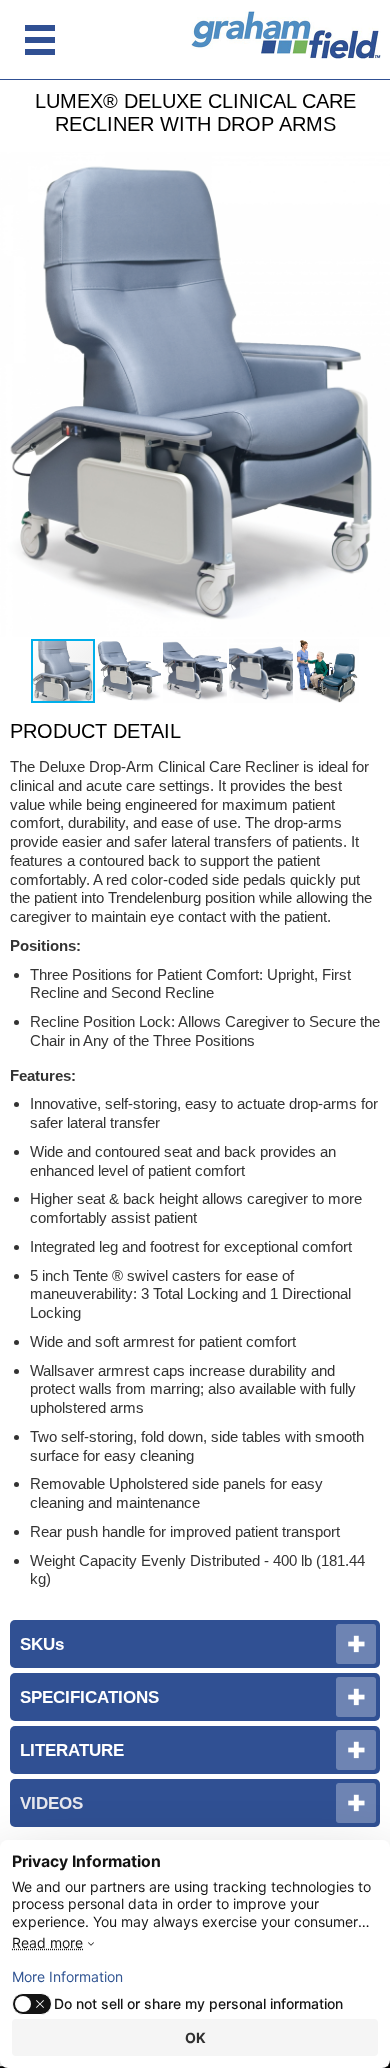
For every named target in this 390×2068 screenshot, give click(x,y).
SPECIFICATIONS (89, 1697)
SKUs (42, 1644)
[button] (372, 394)
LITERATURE (72, 1750)
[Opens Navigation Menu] (40, 40)
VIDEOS (51, 1803)
